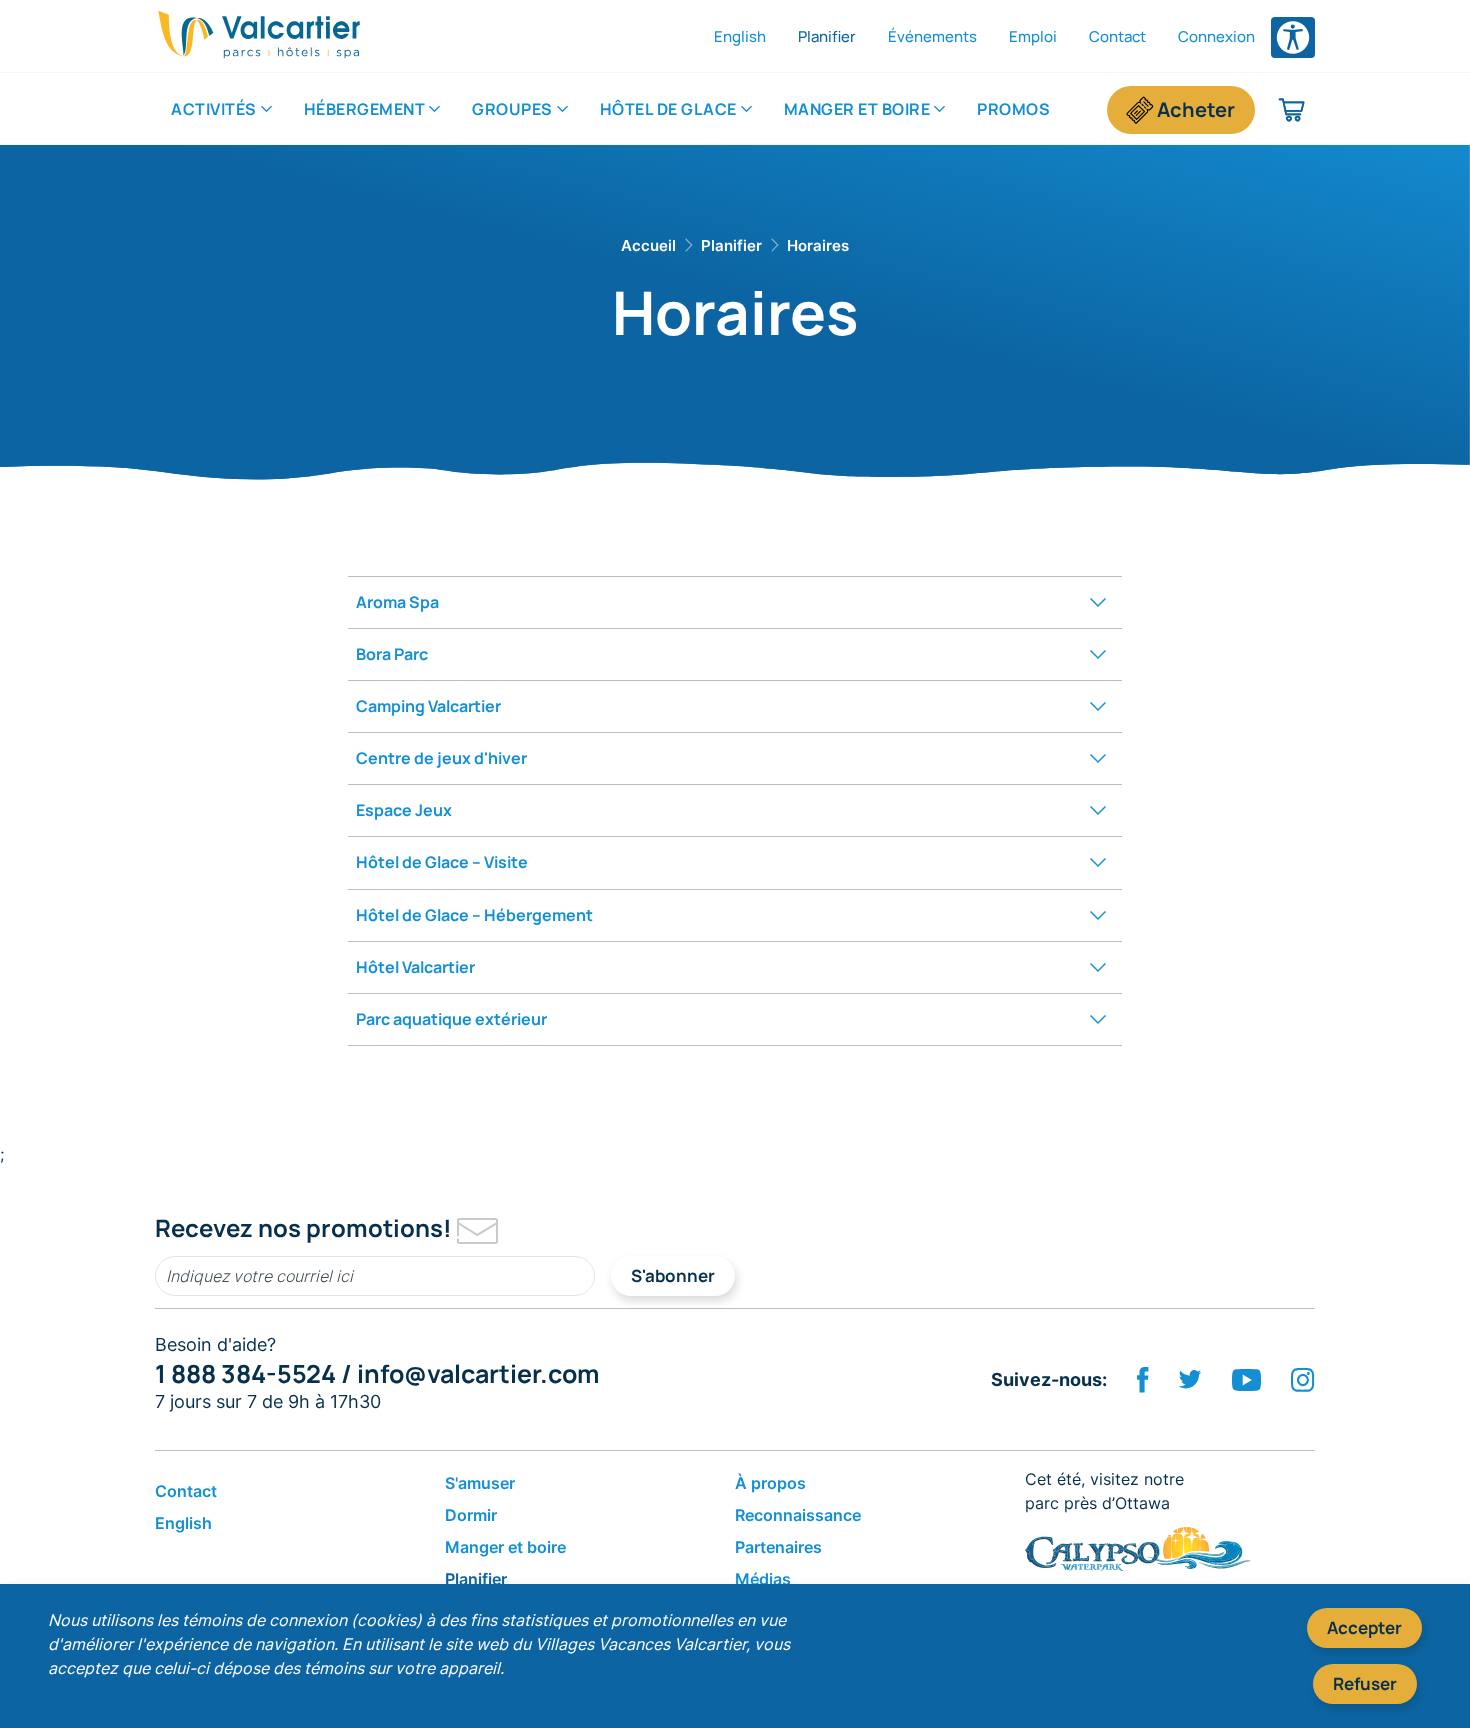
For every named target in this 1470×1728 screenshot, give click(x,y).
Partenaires (778, 1547)
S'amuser (480, 1483)
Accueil (648, 245)
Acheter (1196, 109)
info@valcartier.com (478, 1373)
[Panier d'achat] (1292, 110)
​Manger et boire (857, 109)
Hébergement (365, 109)
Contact (1117, 36)
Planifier (827, 36)
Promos (1013, 109)
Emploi (1033, 36)
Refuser (1365, 1683)
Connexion (1216, 36)
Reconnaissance (798, 1515)
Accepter (1364, 1627)
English (740, 36)
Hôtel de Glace (668, 109)
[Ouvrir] (1098, 602)
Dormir (471, 1515)
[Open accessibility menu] (1293, 37)
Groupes (512, 109)
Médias (763, 1579)
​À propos (770, 1483)
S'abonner (673, 1275)
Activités (214, 109)
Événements (932, 36)
